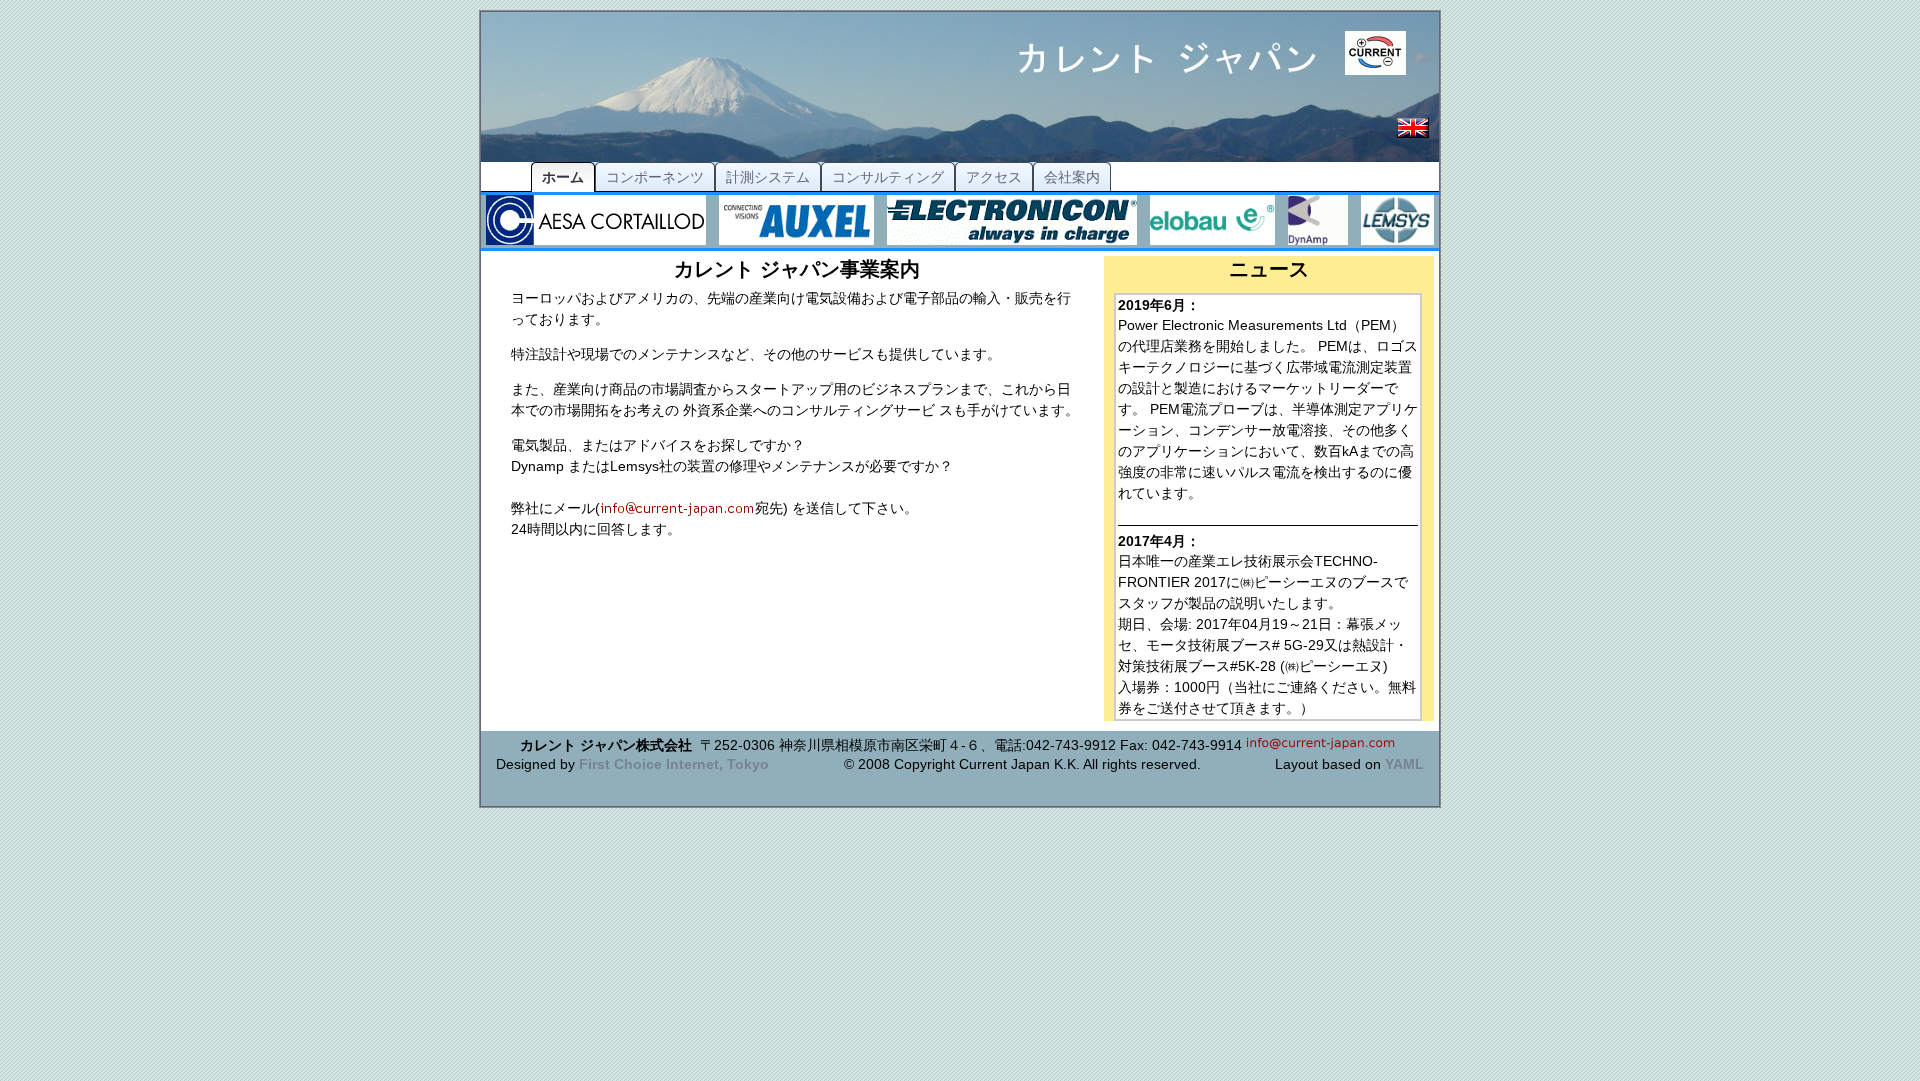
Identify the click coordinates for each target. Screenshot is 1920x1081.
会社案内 (1072, 177)
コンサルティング (888, 177)
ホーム (563, 177)
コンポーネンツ (655, 177)
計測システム (768, 177)
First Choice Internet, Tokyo (674, 764)
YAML (1404, 764)
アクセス (994, 177)
